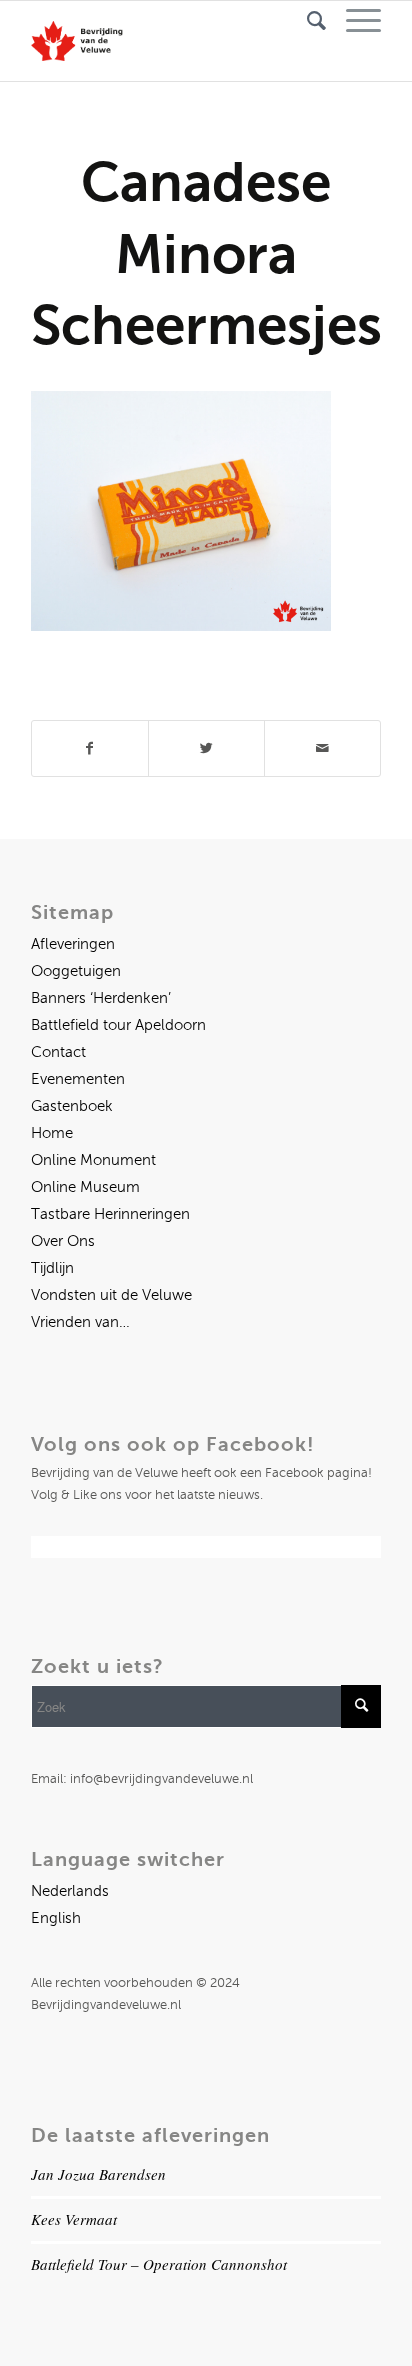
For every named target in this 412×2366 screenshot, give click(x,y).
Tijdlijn (52, 1268)
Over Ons (63, 1241)
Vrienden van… (80, 1322)
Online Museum (85, 1187)
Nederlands (70, 1891)
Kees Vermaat (74, 2219)
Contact (58, 1052)
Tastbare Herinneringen (110, 1214)
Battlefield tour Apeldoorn (118, 1025)
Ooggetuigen (76, 971)
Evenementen (78, 1079)
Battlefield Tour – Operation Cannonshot (159, 2264)
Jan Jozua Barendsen (98, 2174)
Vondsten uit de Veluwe (111, 1295)
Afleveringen (73, 944)
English (56, 1918)
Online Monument (93, 1160)
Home (52, 1133)
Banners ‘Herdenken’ (101, 998)
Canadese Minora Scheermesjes (206, 253)
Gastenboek (72, 1106)
